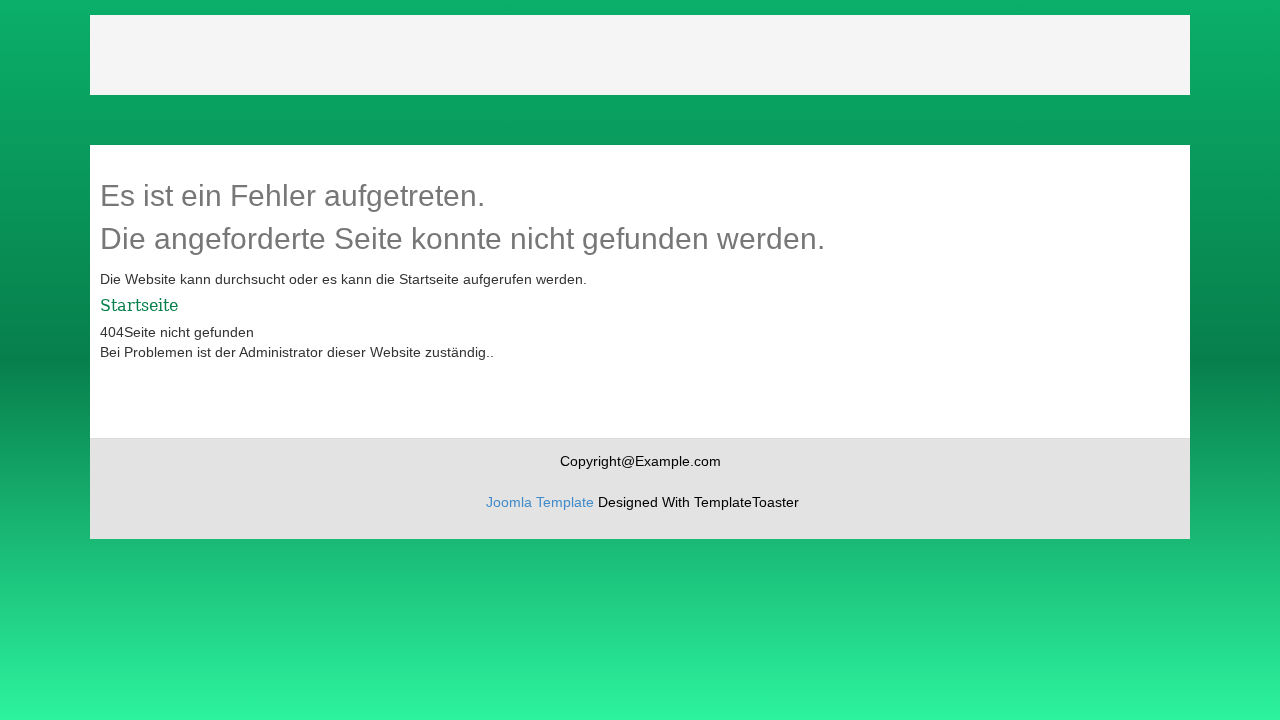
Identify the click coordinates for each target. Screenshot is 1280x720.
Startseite (139, 305)
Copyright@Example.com (640, 461)
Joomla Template (540, 502)
